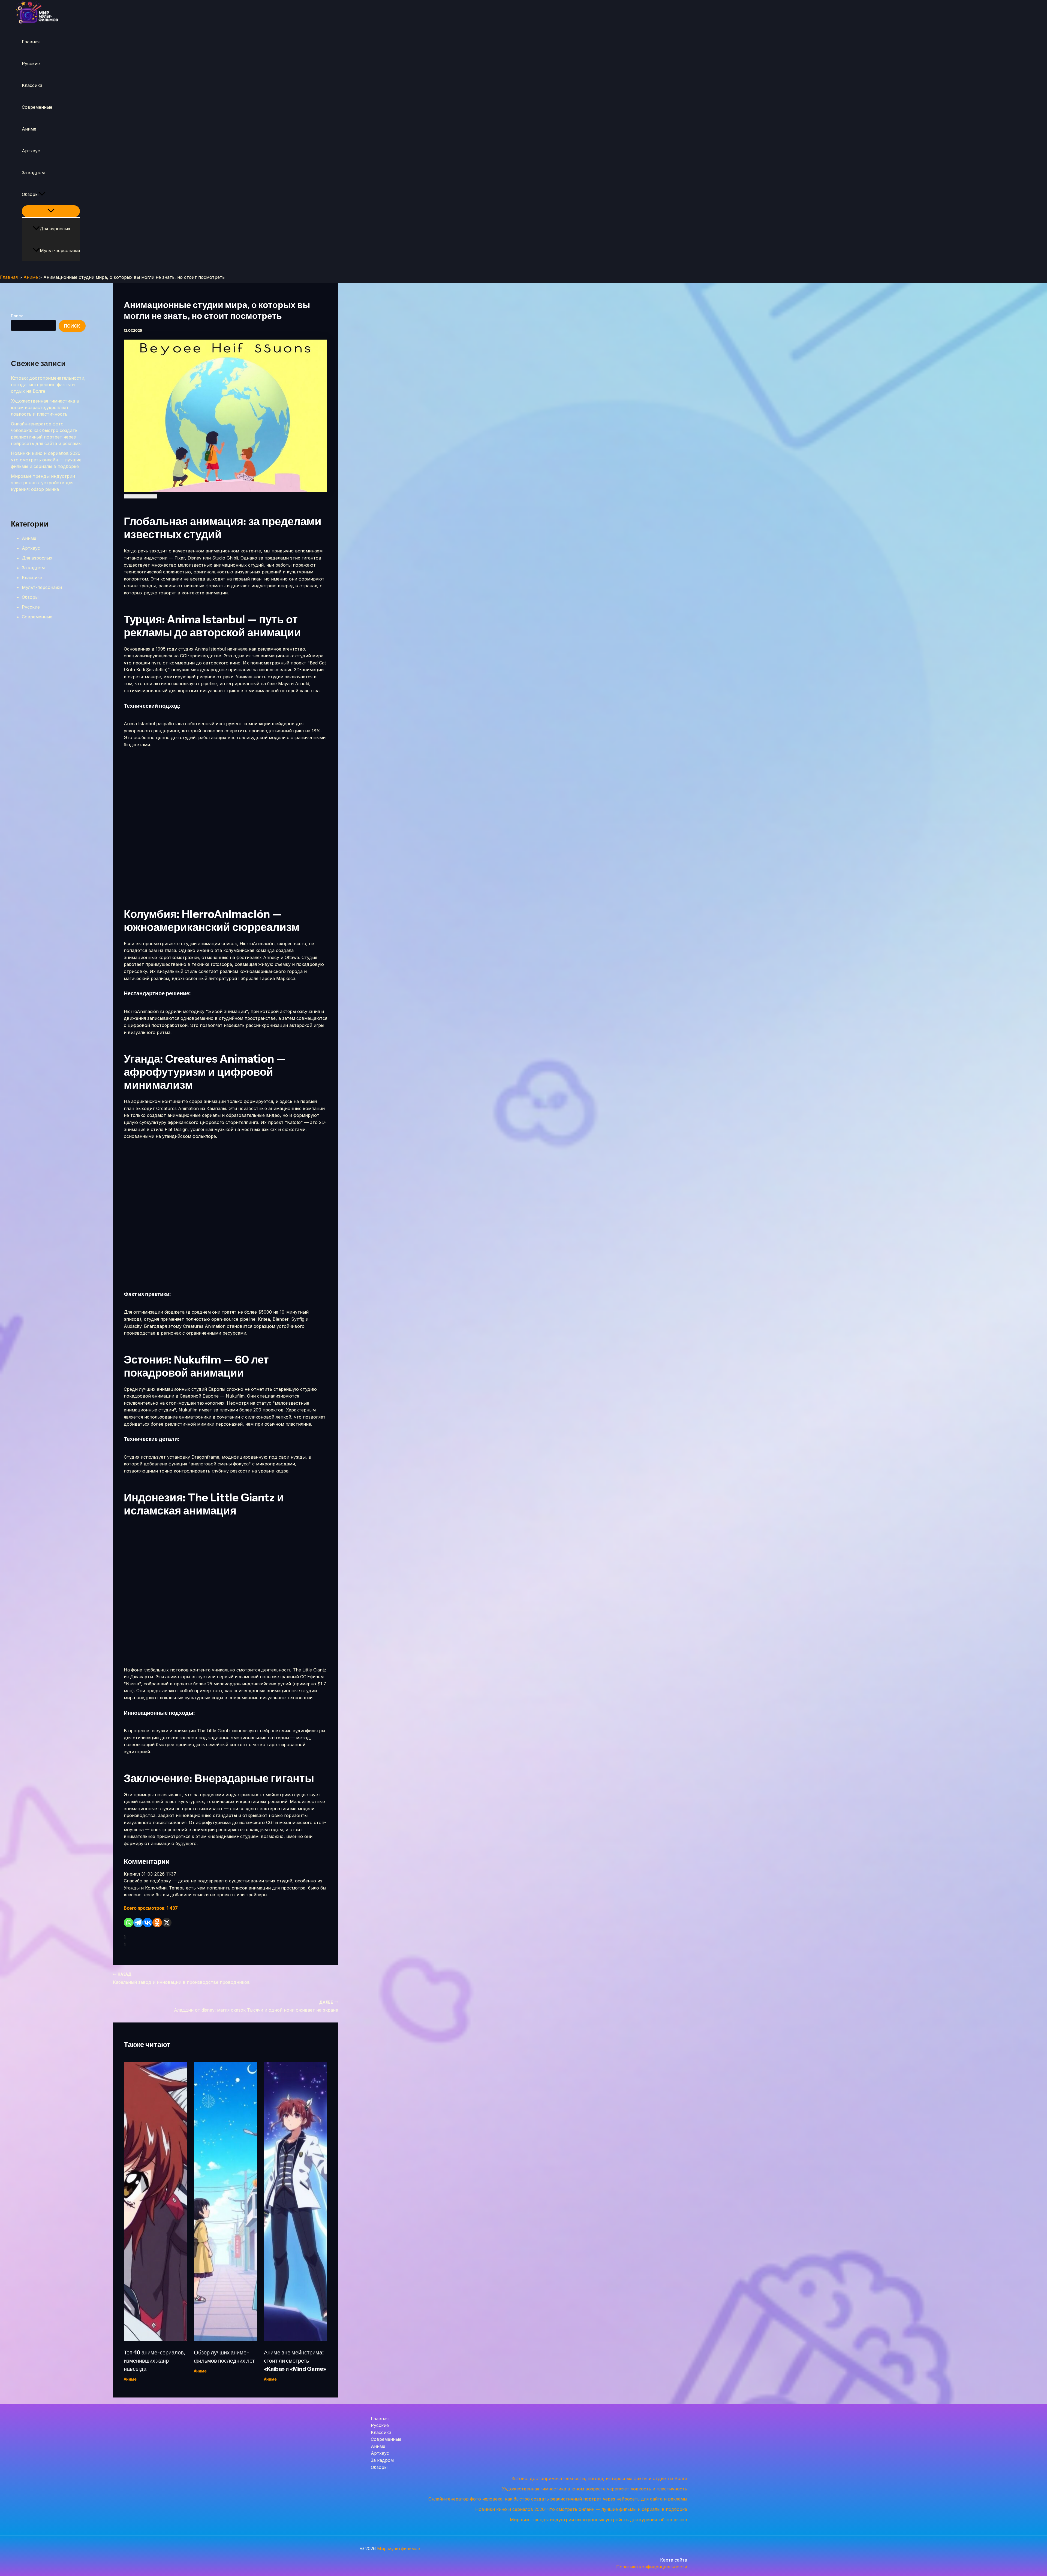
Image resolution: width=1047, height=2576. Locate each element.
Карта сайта (674, 2560)
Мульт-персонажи (60, 250)
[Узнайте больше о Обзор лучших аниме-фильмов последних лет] (225, 2339)
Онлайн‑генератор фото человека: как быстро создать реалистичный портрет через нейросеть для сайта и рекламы (558, 2499)
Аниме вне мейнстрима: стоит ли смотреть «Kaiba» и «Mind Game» (295, 2361)
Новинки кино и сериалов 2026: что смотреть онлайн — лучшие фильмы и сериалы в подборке (46, 460)
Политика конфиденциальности (652, 2567)
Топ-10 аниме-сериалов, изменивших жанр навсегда (154, 2361)
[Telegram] (138, 1923)
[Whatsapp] (129, 1923)
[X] (167, 1923)
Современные (37, 107)
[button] (42, 194)
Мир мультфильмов (399, 2548)
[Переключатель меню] (51, 211)
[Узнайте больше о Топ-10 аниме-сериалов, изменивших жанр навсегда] (155, 2339)
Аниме (29, 129)
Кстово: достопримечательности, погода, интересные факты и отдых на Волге (48, 385)
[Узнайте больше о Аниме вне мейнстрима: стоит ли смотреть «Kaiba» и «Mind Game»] (296, 2339)
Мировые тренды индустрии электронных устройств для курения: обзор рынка (43, 483)
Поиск (17, 316)
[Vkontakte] (148, 1923)
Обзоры (30, 194)
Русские (31, 64)
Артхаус (31, 151)
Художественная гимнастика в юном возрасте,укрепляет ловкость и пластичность (45, 407)
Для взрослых (55, 229)
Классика (32, 85)
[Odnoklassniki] (157, 1923)
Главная (31, 42)
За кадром (33, 173)
